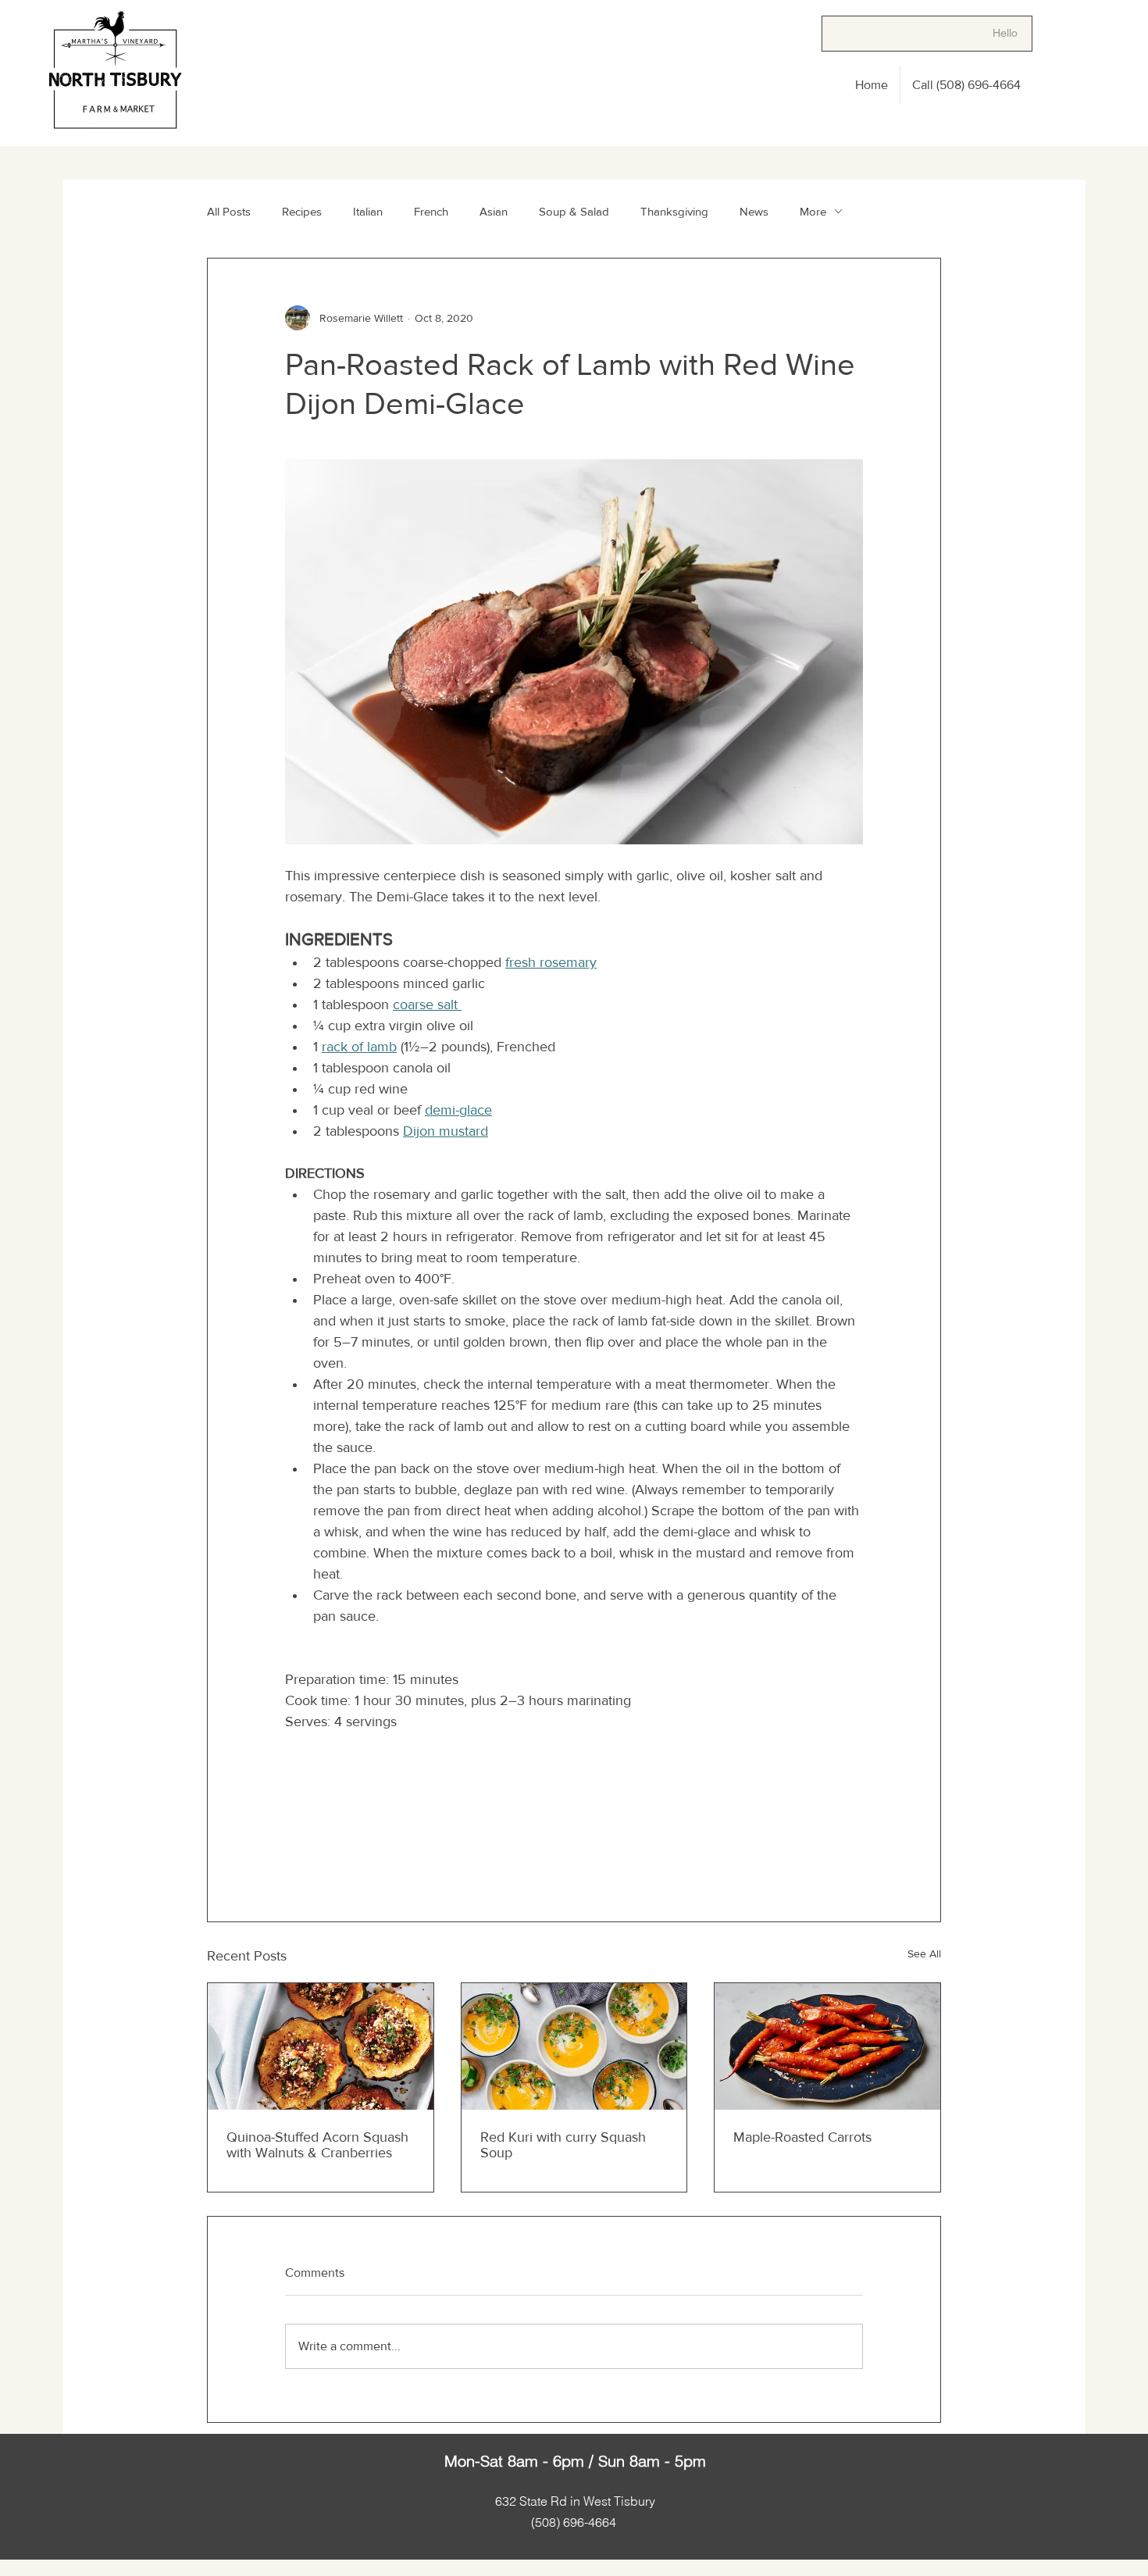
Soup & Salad (574, 211)
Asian (494, 211)
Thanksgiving (674, 211)
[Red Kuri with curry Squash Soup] (574, 2046)
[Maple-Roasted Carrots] (827, 2046)
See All (924, 1953)
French (431, 211)
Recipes (302, 211)
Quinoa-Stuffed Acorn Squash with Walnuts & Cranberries (317, 2145)
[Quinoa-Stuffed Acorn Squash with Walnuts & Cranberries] (321, 2046)
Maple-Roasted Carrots (802, 2137)
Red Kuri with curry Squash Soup (563, 2145)
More (813, 211)
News (754, 211)
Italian (368, 211)
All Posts (229, 211)
